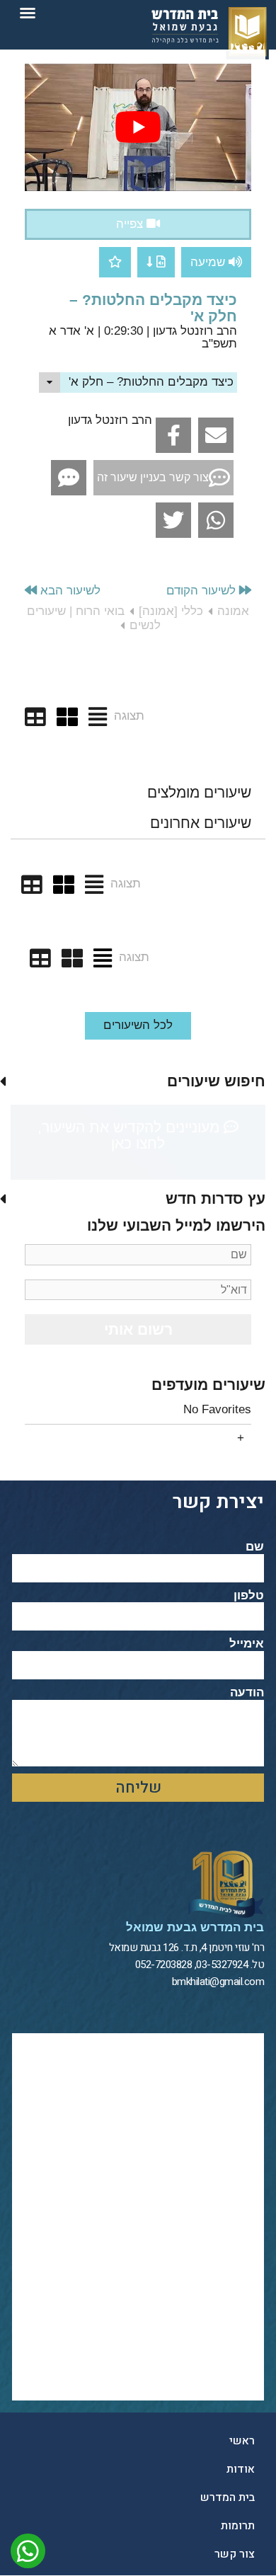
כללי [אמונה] (171, 611)
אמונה (233, 611)
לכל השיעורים (138, 1025)
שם (255, 1547)
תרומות (238, 2526)
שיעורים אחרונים (201, 823)
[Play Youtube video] (138, 127)
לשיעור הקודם (203, 591)
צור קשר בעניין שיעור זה (153, 477)
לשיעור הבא (69, 591)
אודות (241, 2469)
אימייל (247, 1644)
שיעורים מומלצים (199, 792)
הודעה (247, 1693)
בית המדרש (228, 2497)
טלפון (249, 1596)
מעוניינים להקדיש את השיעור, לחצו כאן (131, 1135)
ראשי (242, 2441)
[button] (28, 13)
